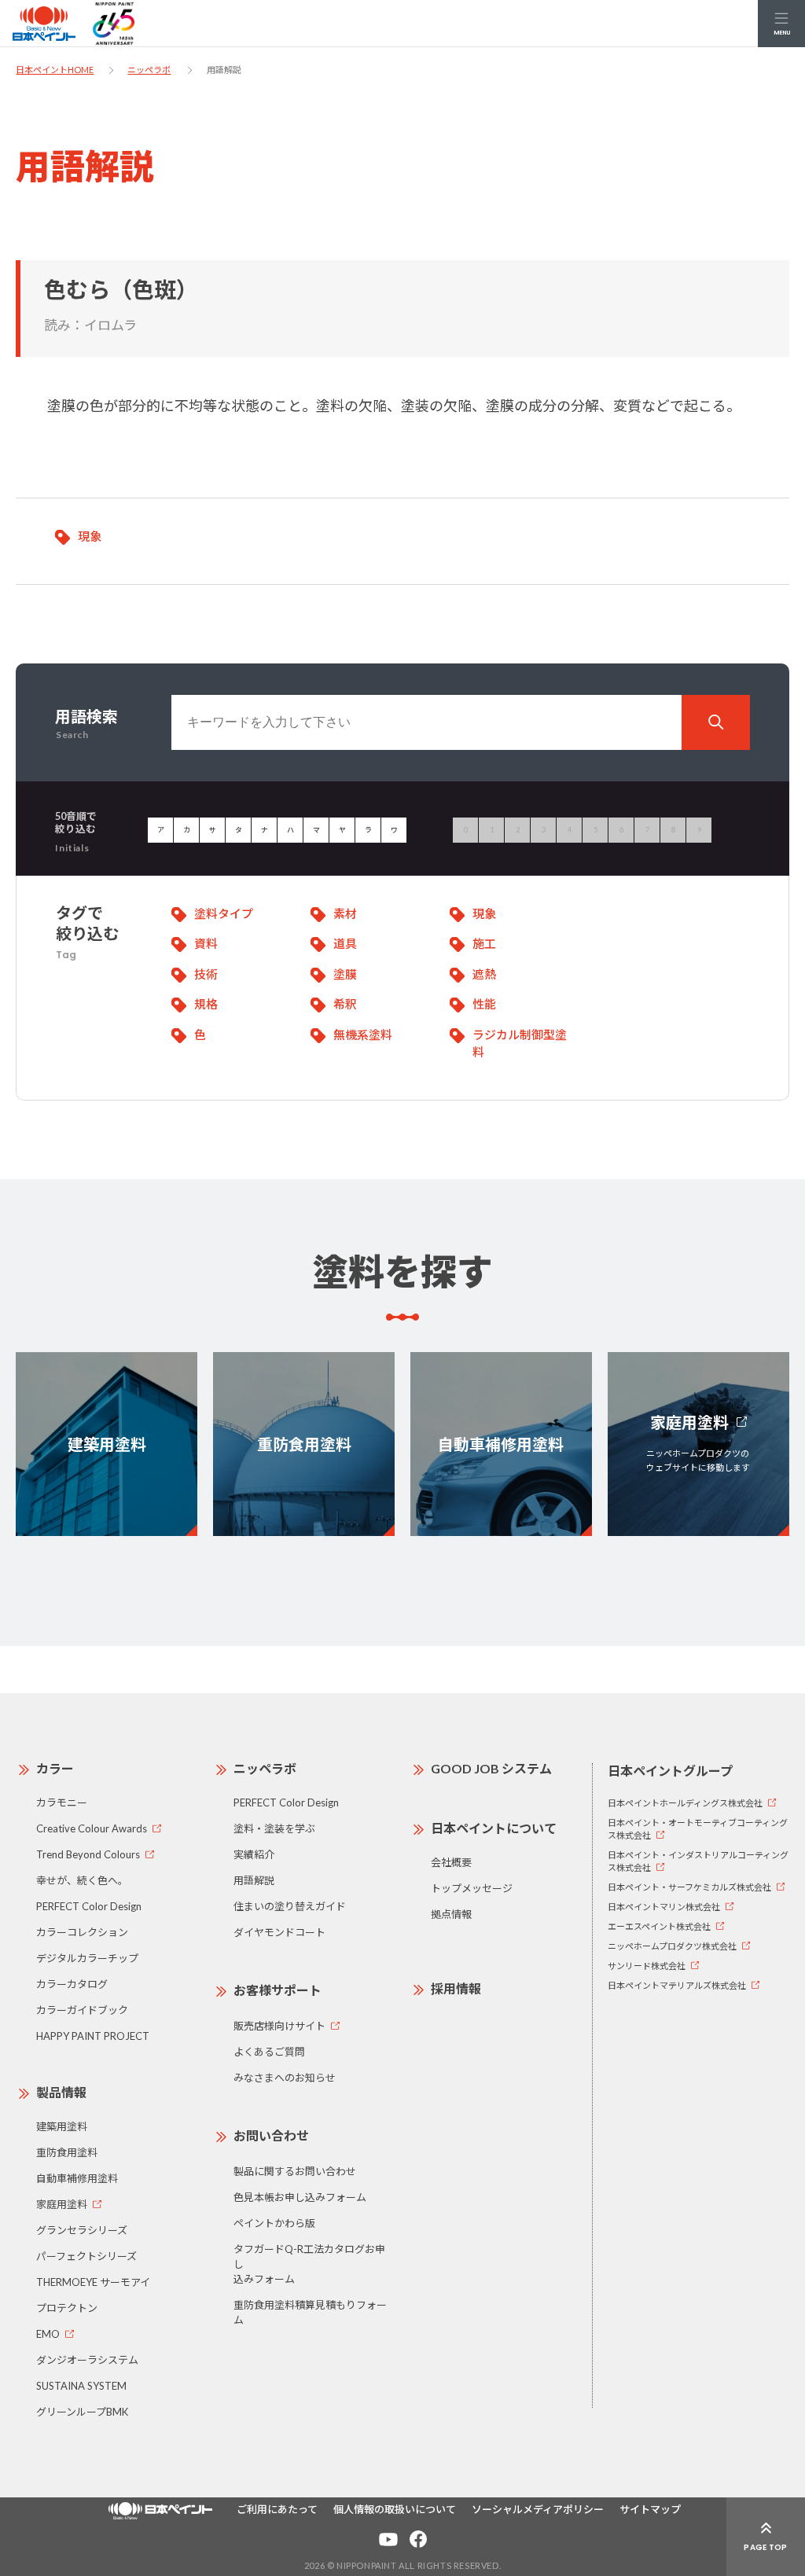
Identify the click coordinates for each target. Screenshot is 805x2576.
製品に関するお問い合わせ (295, 2171)
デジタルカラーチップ (87, 1958)
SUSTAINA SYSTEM (81, 2386)
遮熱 (484, 974)
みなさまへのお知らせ (285, 2078)
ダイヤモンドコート (279, 1932)
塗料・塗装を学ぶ (274, 1828)
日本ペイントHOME (55, 70)
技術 (206, 974)
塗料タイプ (224, 913)
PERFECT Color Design (89, 1906)
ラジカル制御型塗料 (520, 1044)
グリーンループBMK (82, 2412)
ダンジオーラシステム (87, 2360)
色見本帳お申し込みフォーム (300, 2197)
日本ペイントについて (494, 1828)
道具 (345, 943)
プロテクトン (67, 2308)
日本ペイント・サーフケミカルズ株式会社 (689, 1887)
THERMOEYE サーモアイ (93, 2282)
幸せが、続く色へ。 (82, 1880)
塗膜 (345, 974)
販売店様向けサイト (279, 2026)
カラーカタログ (72, 1984)
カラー (55, 1768)
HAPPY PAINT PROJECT (93, 2036)
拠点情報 (451, 1914)
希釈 (345, 1004)
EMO (48, 2334)
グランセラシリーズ (82, 2230)
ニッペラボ (149, 70)
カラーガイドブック (82, 2010)
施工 (484, 943)
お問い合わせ (271, 2135)
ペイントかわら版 (274, 2223)
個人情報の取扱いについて (395, 2509)
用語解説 (254, 1880)
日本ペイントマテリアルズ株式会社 (677, 1985)
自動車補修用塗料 (77, 2178)
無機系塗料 (363, 1034)
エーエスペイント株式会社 (659, 1926)
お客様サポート (278, 1990)
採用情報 (456, 1988)
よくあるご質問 (269, 2052)
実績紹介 (254, 1854)
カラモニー (62, 1802)
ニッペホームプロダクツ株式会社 (672, 1946)
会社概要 (451, 1862)
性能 (484, 1004)
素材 (345, 913)
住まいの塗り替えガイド (290, 1906)
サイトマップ (650, 2509)
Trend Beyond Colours (88, 1854)
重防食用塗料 (67, 2152)
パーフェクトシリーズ (86, 2256)
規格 (206, 1004)
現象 (90, 536)
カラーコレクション (82, 1932)
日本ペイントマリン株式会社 (664, 1907)
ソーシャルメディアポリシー (538, 2509)
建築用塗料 (62, 2126)
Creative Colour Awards (92, 1828)
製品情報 (61, 2092)
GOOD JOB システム (491, 1768)
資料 (206, 943)
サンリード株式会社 (647, 1966)
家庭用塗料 (62, 2204)
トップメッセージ (472, 1888)
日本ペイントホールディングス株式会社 (685, 1803)
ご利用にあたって (277, 2509)
